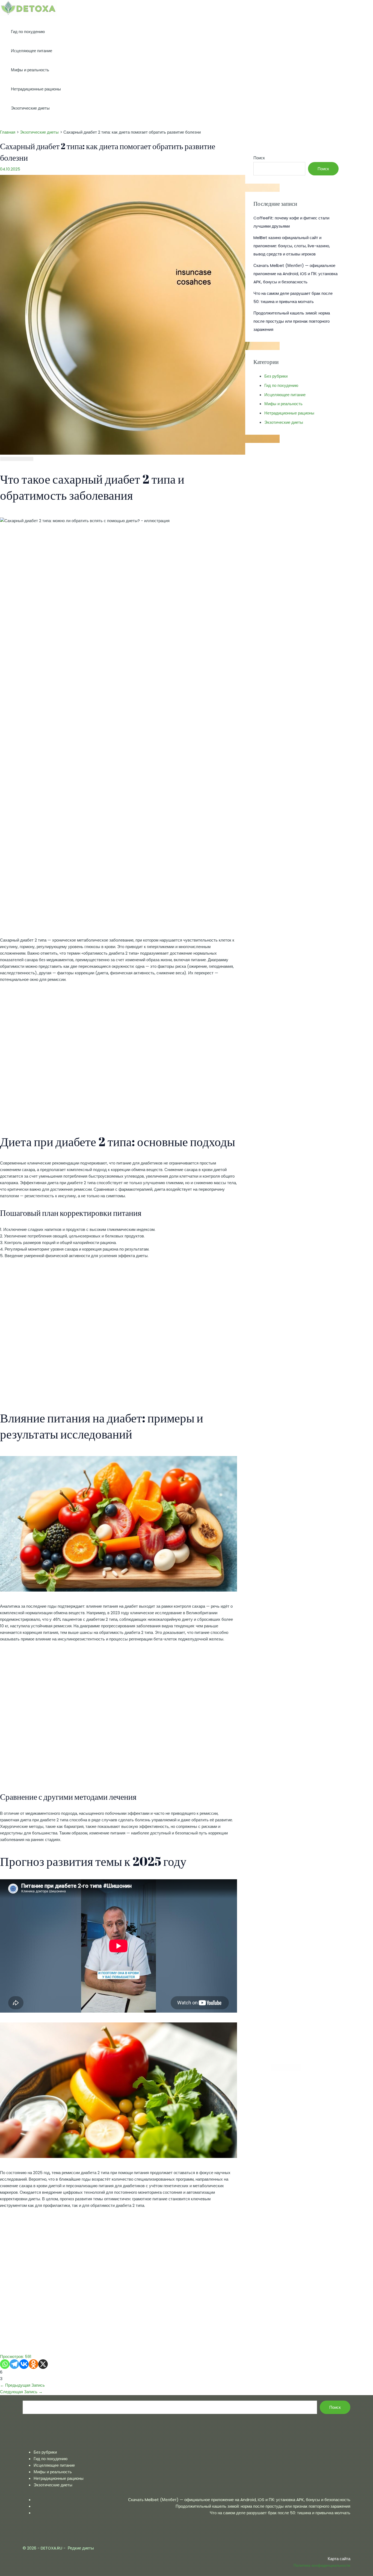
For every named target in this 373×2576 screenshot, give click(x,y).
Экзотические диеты (30, 108)
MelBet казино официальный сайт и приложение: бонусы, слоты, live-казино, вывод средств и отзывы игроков (292, 246)
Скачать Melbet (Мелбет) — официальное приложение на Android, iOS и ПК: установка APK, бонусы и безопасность (295, 274)
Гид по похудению (28, 32)
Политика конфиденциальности (322, 2565)
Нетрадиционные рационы (36, 89)
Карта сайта (339, 2559)
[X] (43, 2364)
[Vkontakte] (24, 2364)
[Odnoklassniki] (33, 2364)
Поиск (259, 158)
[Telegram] (14, 2364)
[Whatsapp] (5, 2364)
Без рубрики (276, 376)
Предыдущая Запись (22, 2385)
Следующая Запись (21, 2392)
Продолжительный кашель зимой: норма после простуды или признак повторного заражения (292, 321)
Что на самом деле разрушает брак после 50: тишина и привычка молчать (280, 2513)
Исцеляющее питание (32, 51)
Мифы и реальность (30, 70)
